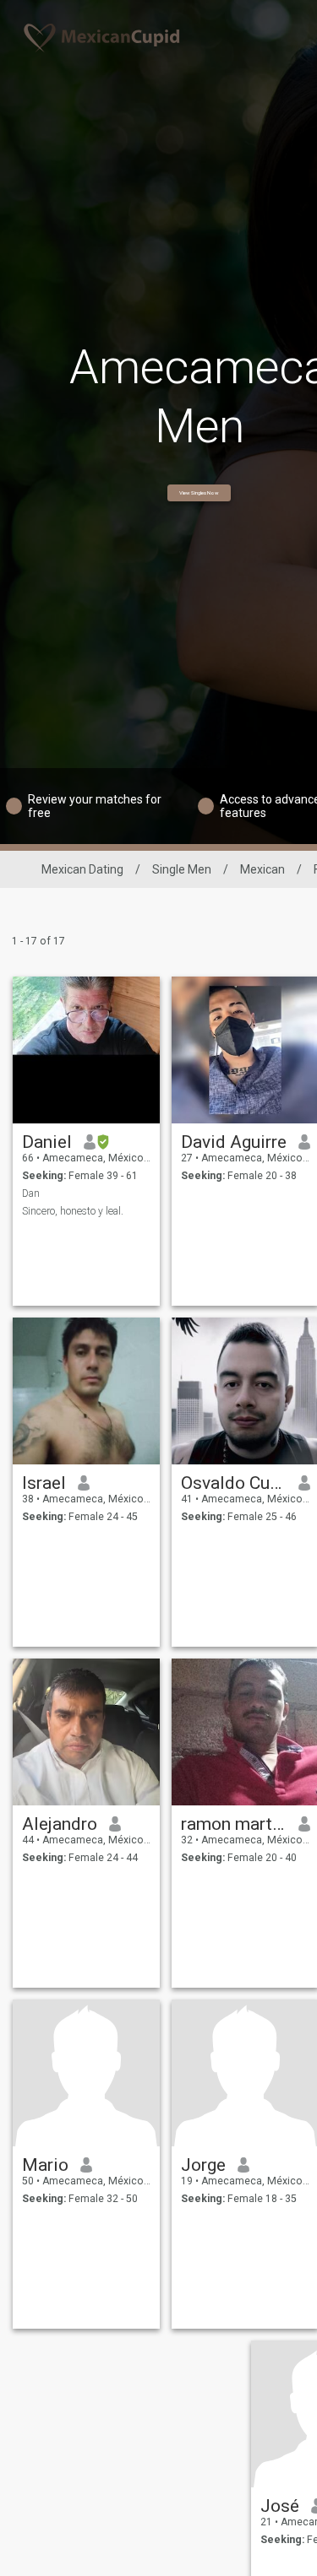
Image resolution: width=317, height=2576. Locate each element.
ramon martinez (234, 1824)
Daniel (47, 1142)
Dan (31, 1193)
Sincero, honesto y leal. (73, 1211)
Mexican (262, 869)
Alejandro (60, 1824)
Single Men (182, 869)
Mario (45, 2165)
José (280, 2506)
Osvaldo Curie (234, 1483)
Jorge (203, 2165)
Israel (44, 1483)
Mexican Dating (82, 869)
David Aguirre (234, 1142)
